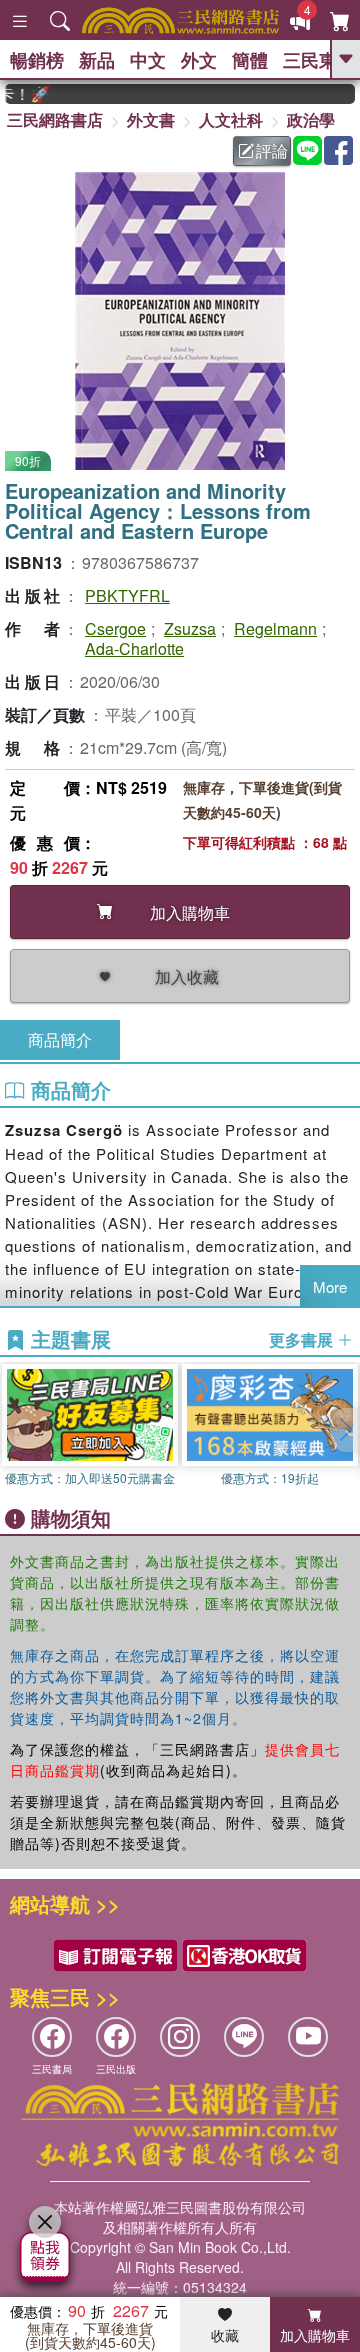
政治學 (311, 119)
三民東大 (319, 60)
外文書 (151, 119)
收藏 (225, 2335)
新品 (97, 60)
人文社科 (231, 119)
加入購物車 (315, 2335)
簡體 (250, 60)
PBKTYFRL (127, 595)
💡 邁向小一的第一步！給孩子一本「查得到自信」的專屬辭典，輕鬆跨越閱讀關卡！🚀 (18, 94)
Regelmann (275, 628)
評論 (272, 150)
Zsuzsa (190, 628)
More (330, 1286)
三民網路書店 (55, 119)
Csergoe (115, 628)
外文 (199, 60)
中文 (148, 60)
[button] (345, 1430)
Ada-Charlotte (134, 648)
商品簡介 (60, 1039)
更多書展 (303, 1340)
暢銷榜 (37, 60)
